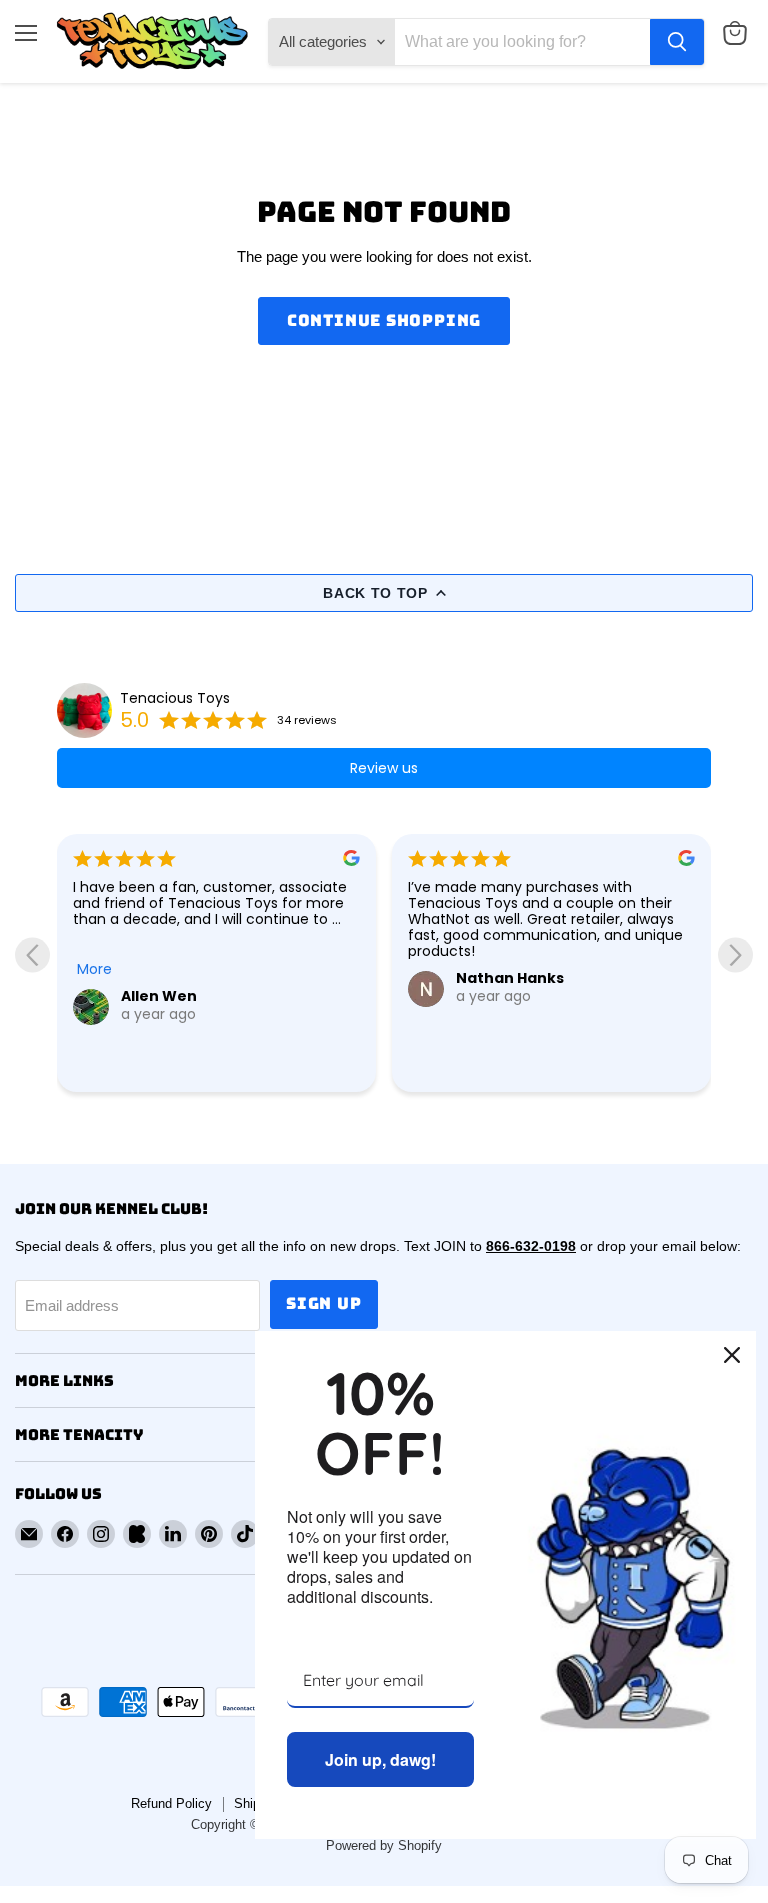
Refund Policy (171, 1803)
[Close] (732, 1355)
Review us (384, 768)
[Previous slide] (32, 954)
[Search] (677, 42)
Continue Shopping (384, 320)
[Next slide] (735, 954)
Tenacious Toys (175, 698)
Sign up (324, 1303)
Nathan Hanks (510, 978)
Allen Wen (159, 996)
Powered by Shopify (384, 1845)
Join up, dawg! (380, 1759)
